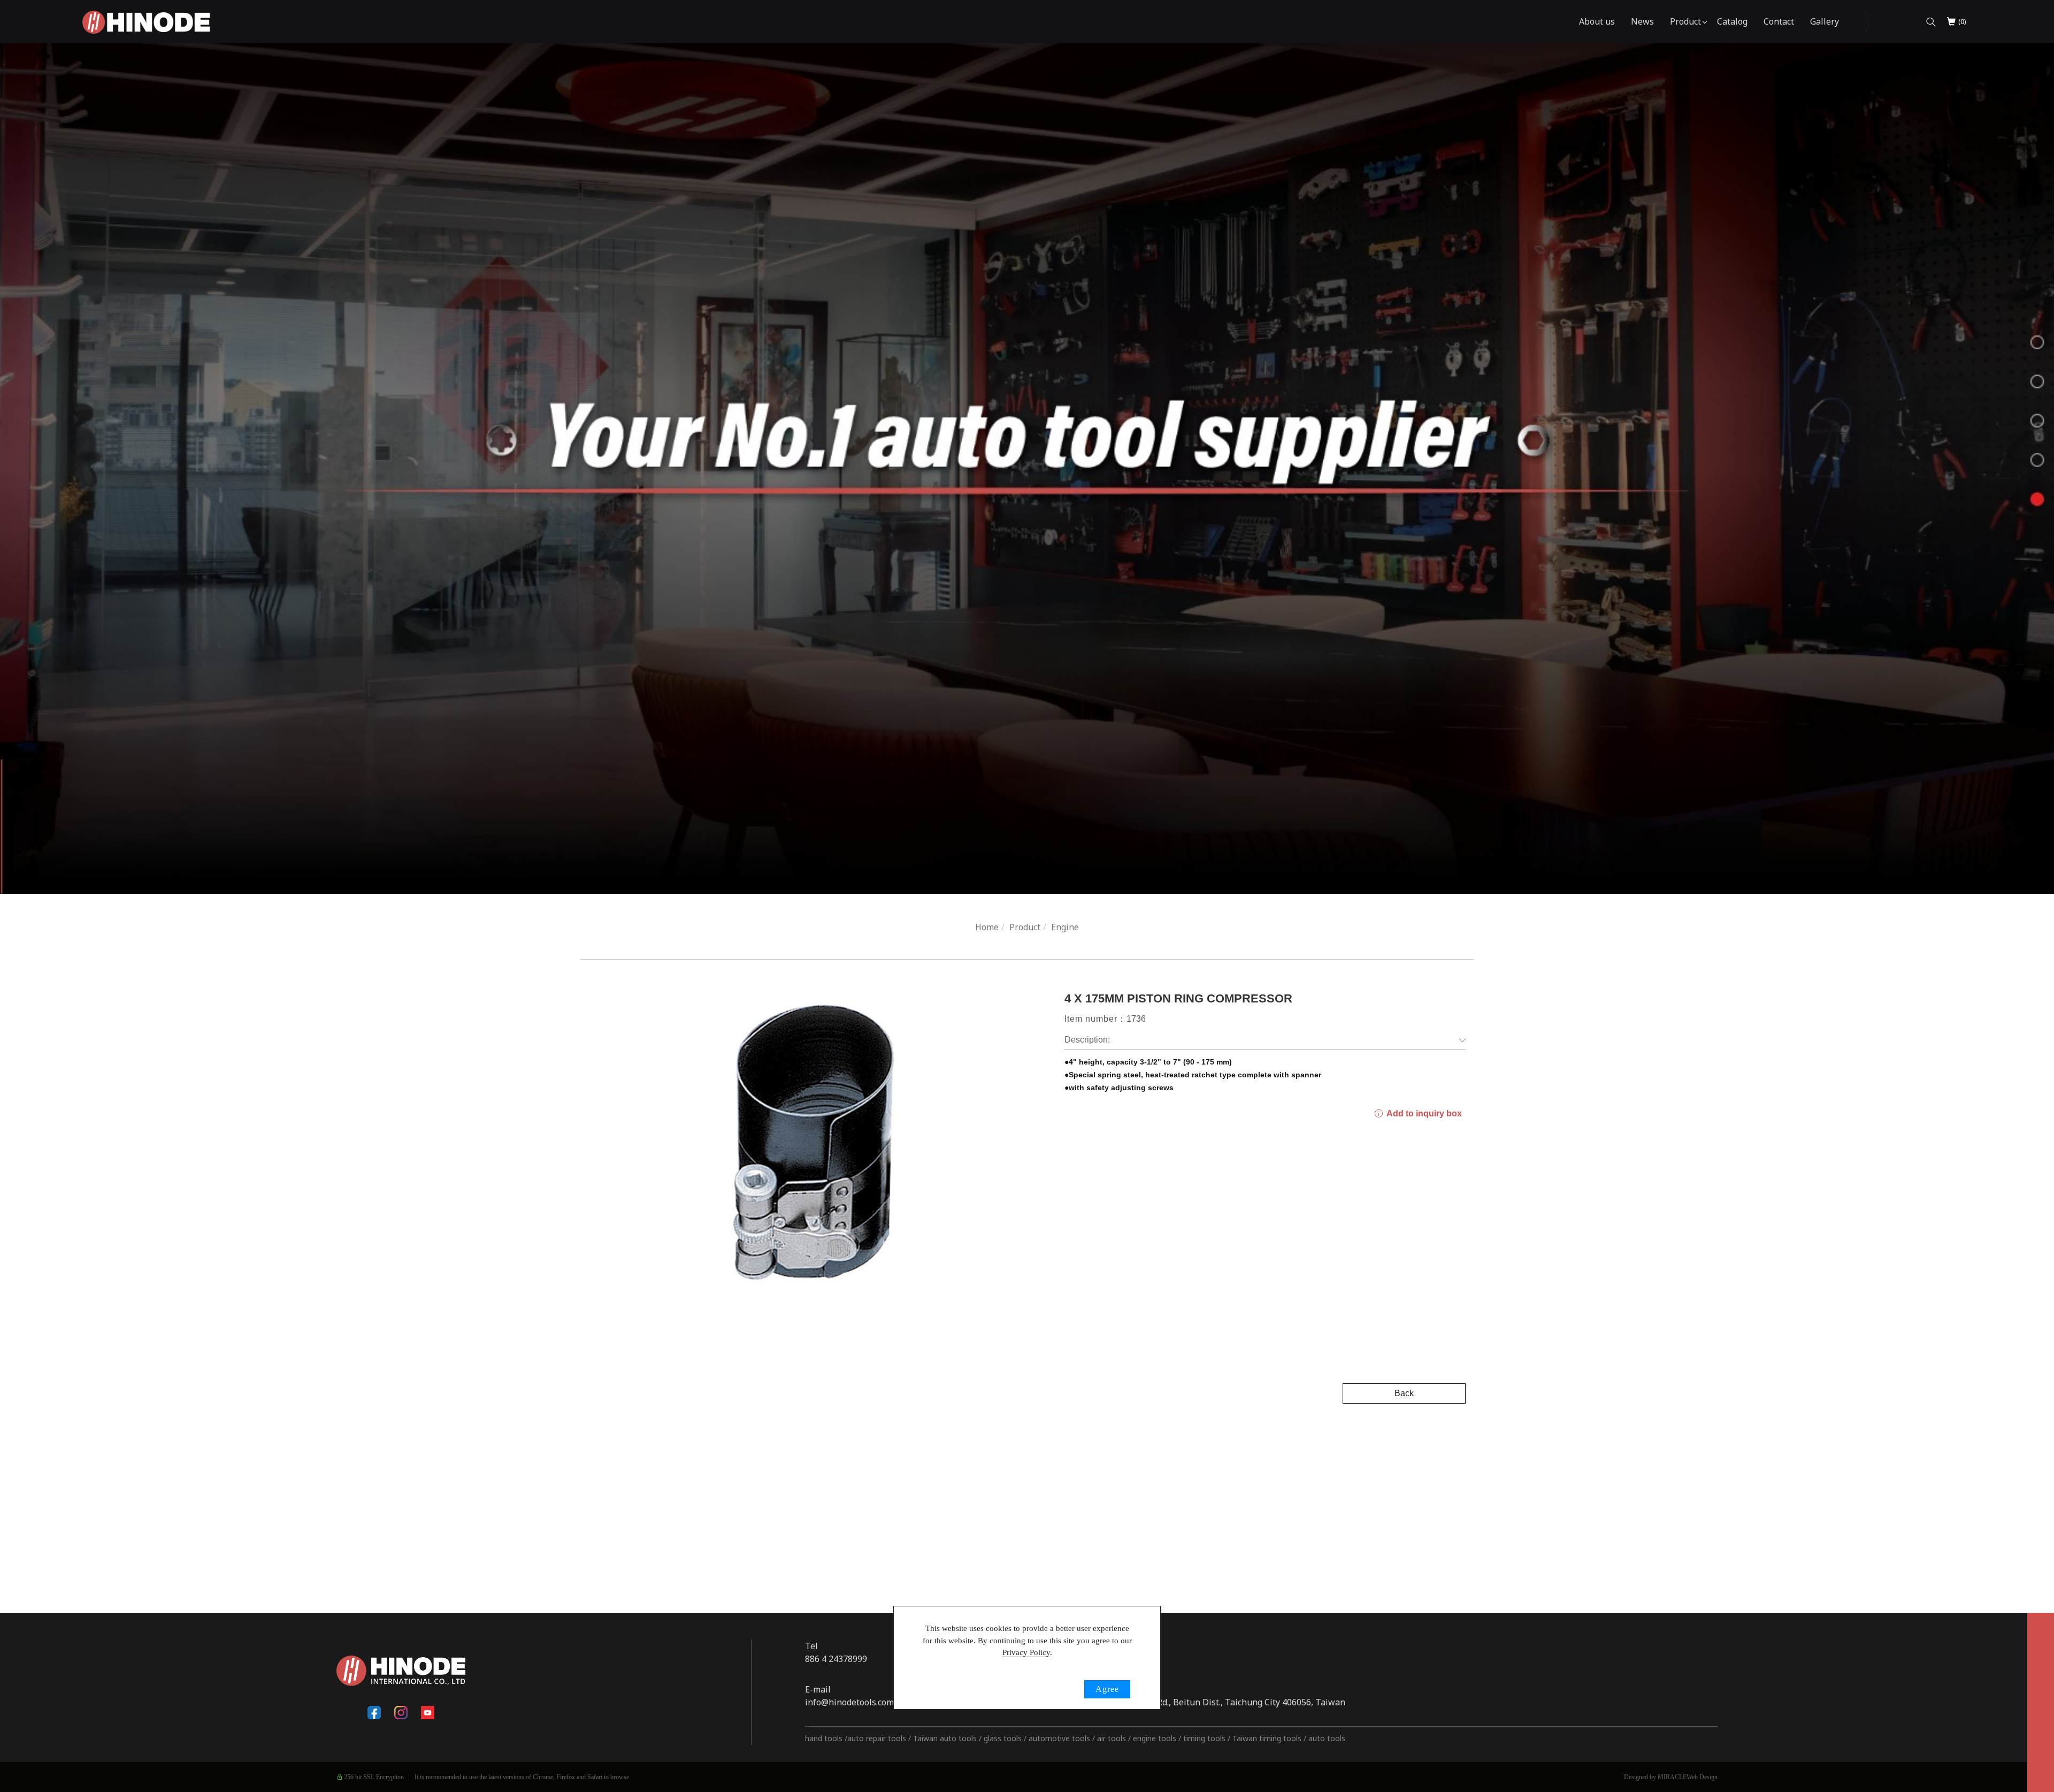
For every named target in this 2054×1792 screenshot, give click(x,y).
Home (987, 927)
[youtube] (428, 1713)
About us (1597, 21)
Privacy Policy (1026, 1652)
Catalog (1732, 21)
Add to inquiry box (1423, 1113)
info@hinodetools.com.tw (855, 1702)
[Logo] (146, 21)
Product (1685, 21)
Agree (1107, 1689)
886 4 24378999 (836, 1659)
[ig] (401, 1713)
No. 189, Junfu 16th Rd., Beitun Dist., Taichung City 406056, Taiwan (1212, 1702)
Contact (1779, 21)
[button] (1931, 22)
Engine (1065, 927)
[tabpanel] (1027, 468)
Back (1404, 1393)
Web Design (1702, 1777)
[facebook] (374, 1713)
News (1642, 21)
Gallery (1825, 21)
